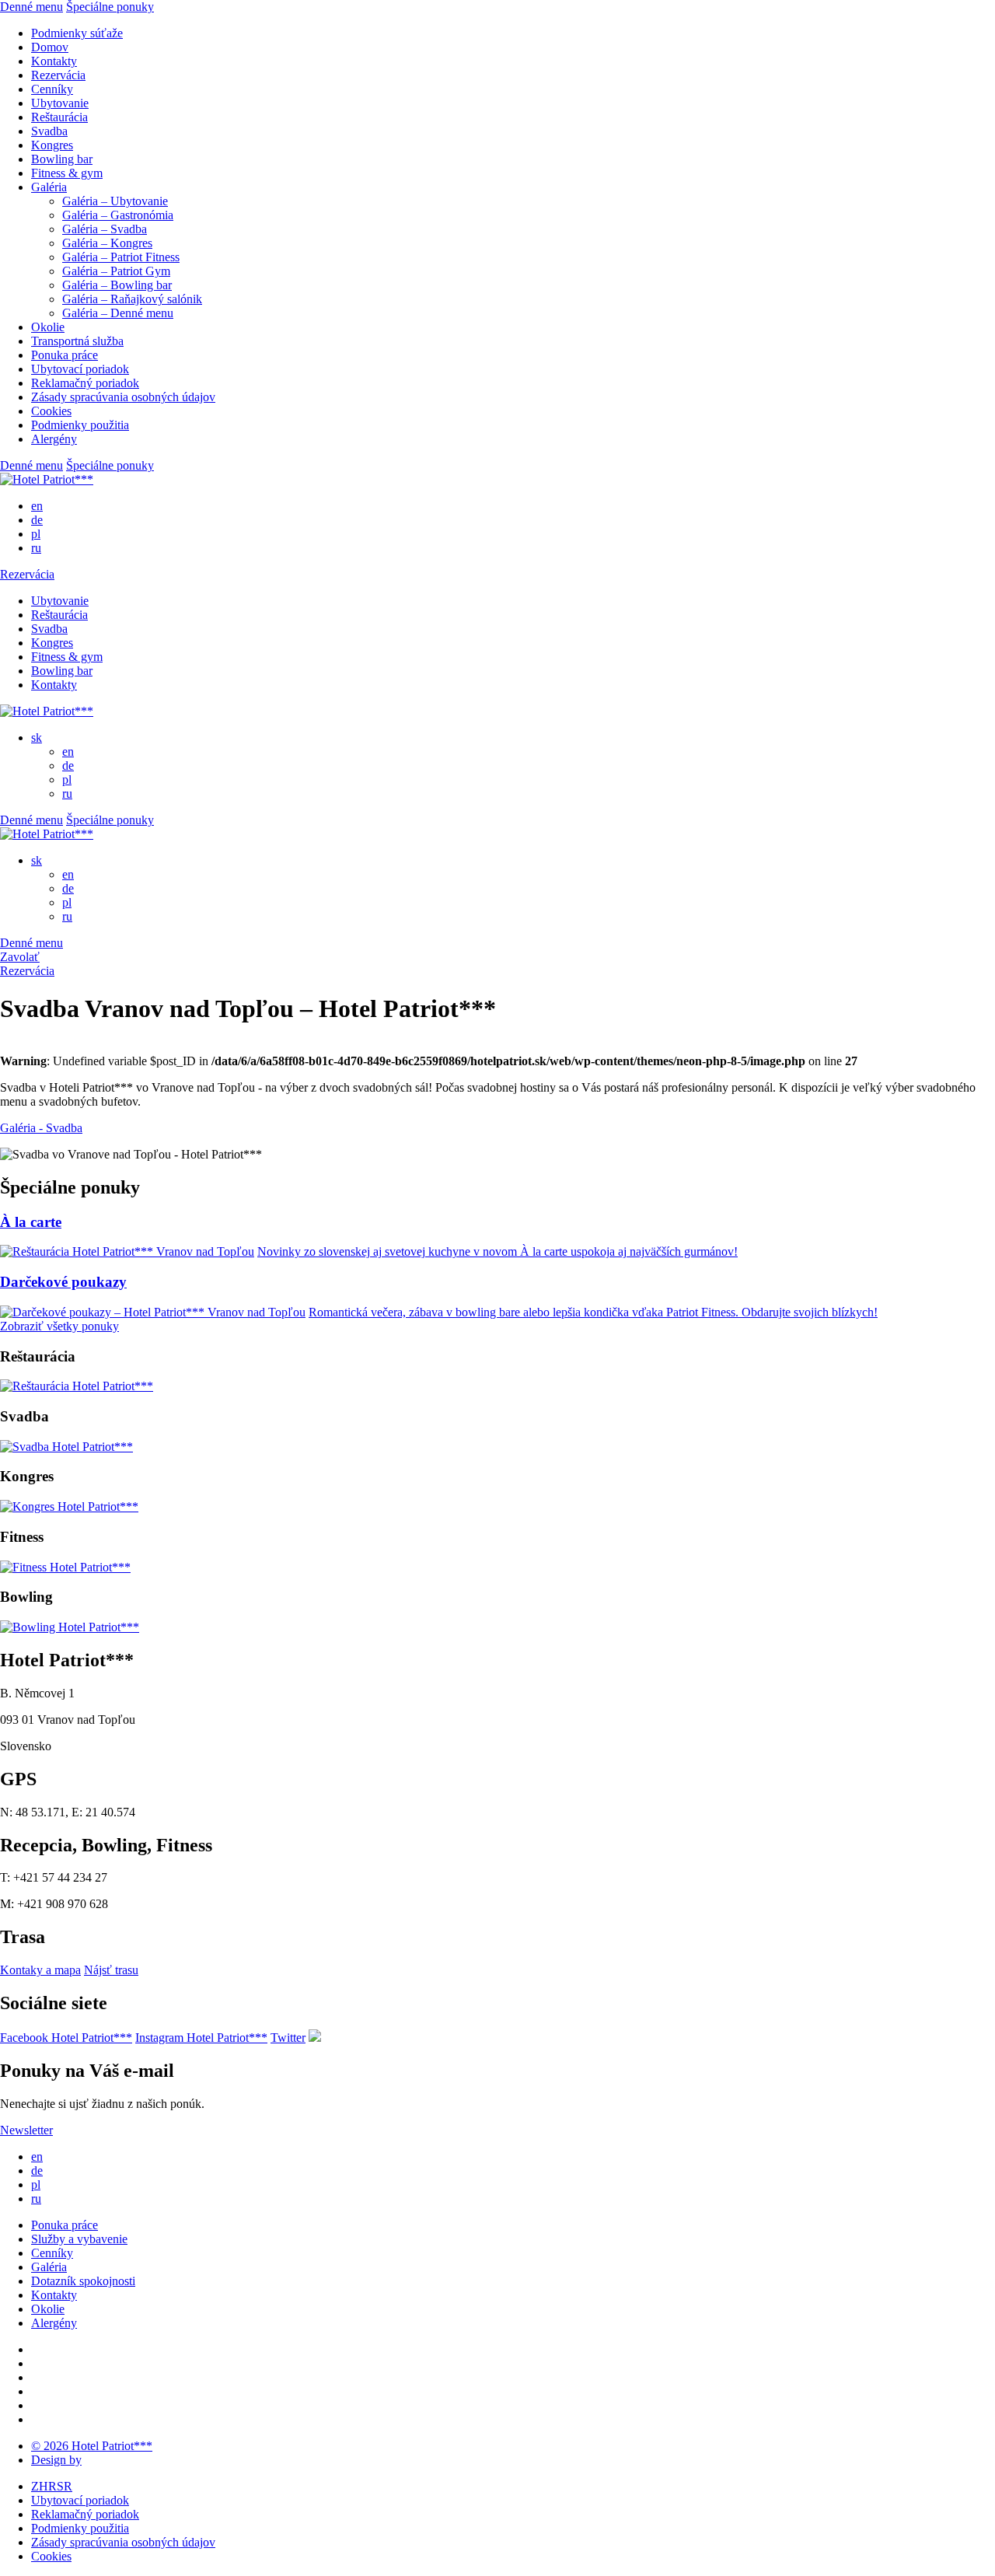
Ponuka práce (65, 355)
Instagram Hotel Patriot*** (201, 2038)
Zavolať (20, 957)
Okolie (48, 327)
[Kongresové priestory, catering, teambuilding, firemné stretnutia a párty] (69, 1506)
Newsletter (26, 2130)
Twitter (288, 2038)
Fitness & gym (67, 173)
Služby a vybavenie (79, 2239)
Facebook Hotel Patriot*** (66, 2038)
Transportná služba (77, 341)
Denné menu (31, 7)
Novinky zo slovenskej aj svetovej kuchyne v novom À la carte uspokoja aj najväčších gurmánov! (497, 1251)
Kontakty (54, 61)
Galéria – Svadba (105, 229)
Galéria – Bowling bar (117, 285)
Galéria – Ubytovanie (115, 201)
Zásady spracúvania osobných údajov (123, 397)
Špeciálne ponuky (110, 7)
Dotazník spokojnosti (83, 2281)
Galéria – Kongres (107, 243)
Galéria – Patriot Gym (116, 271)
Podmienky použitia (80, 425)
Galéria (49, 187)
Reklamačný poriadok (85, 383)
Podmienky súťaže (77, 33)
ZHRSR (52, 2486)
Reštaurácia (59, 117)
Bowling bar (62, 159)
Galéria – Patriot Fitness (121, 257)
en (37, 506)
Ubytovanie (60, 103)
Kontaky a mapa (40, 1970)
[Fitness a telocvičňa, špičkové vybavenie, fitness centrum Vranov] (65, 1567)
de (37, 520)
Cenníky (52, 89)
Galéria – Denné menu (118, 313)
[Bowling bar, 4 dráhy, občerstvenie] (70, 1627)
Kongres (52, 145)
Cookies (51, 411)
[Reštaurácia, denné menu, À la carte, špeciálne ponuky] (77, 1386)
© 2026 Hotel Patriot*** (92, 2446)
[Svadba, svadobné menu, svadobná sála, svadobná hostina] (66, 1447)
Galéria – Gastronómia (118, 215)
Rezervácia (58, 75)
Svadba (49, 131)
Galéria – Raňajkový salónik (132, 299)
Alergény (54, 439)
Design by (56, 2460)
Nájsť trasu (111, 1970)
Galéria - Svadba (41, 1128)
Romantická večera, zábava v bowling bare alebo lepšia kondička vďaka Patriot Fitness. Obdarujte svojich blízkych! (593, 1312)
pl (36, 534)
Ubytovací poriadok (80, 369)
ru (36, 548)
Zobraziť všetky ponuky (59, 1326)
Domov (50, 47)
